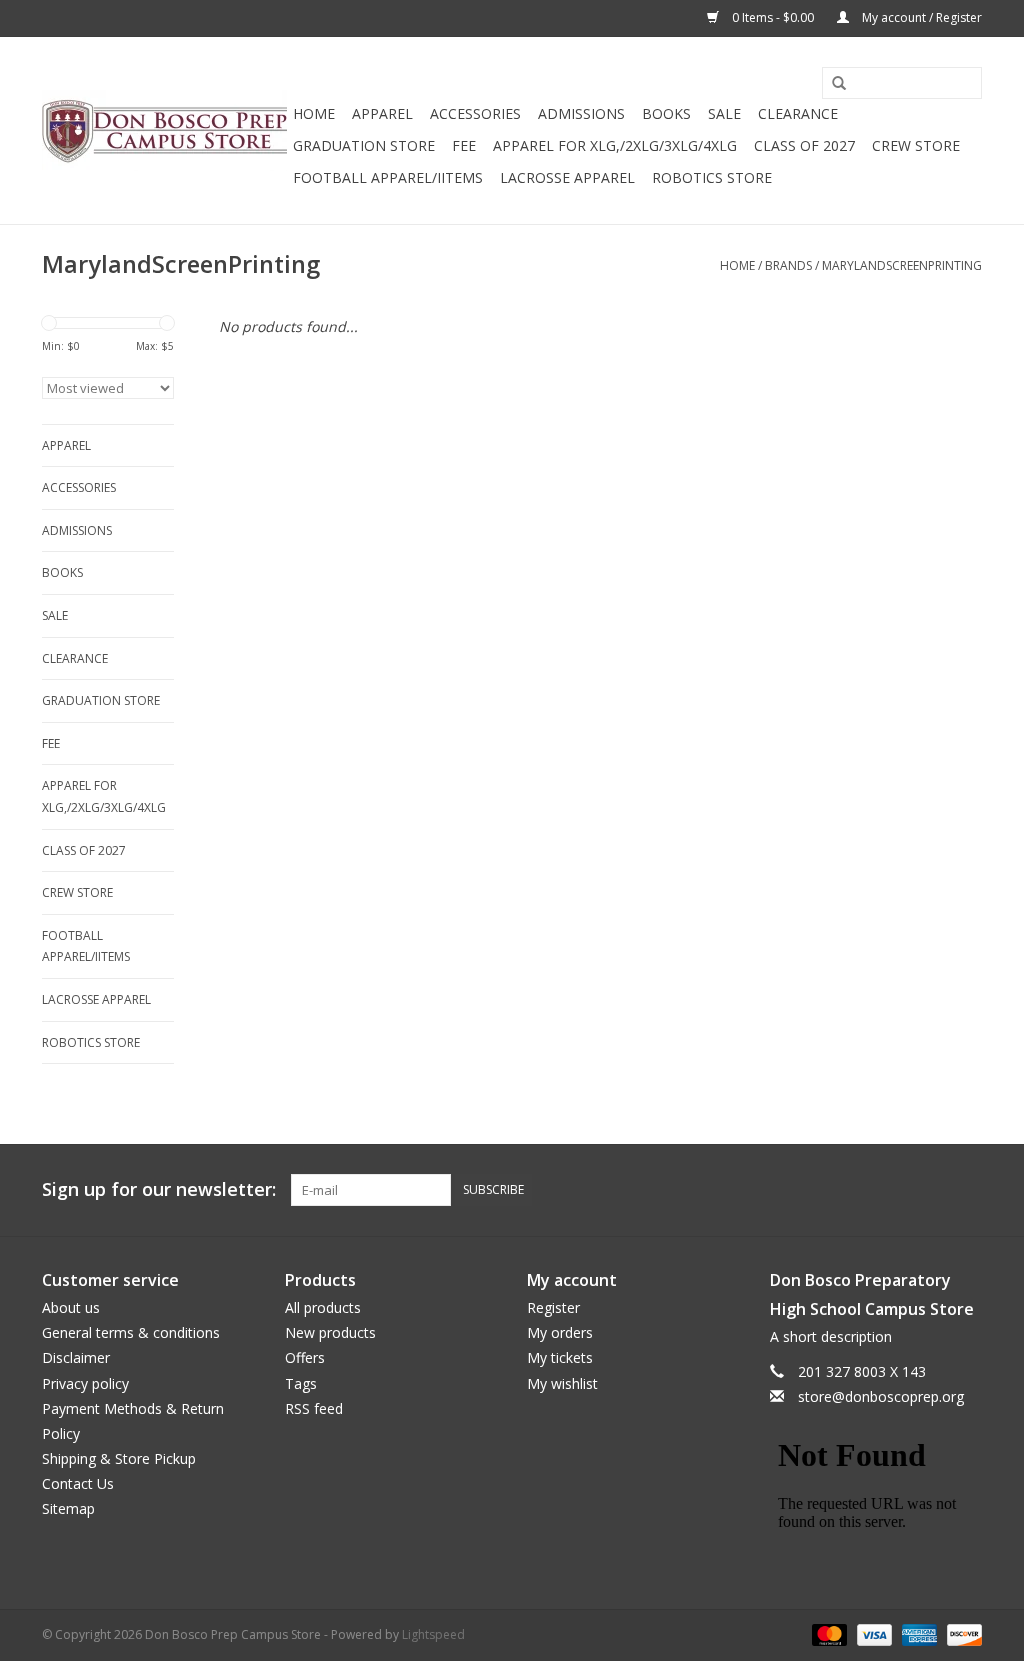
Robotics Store (712, 177)
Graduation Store (364, 145)
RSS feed (314, 1408)
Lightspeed (433, 1634)
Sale (724, 113)
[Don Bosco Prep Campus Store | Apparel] (164, 130)
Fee (464, 145)
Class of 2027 (804, 145)
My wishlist (562, 1383)
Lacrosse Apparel (567, 177)
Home (314, 113)
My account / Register (920, 17)
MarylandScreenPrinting (902, 265)
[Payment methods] (827, 1634)
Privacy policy (85, 1383)
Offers (305, 1357)
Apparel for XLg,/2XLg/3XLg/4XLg (615, 145)
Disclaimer (76, 1357)
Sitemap (68, 1508)
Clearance (798, 113)
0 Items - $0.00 (773, 17)
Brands (788, 265)
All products (323, 1307)
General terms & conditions (131, 1332)
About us (71, 1307)
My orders (560, 1332)
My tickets (560, 1357)
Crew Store (916, 145)
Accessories (475, 113)
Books (666, 113)
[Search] (832, 84)
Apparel (382, 113)
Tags (301, 1383)
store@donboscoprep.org (881, 1396)
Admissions (581, 113)
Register (553, 1307)
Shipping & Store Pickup (119, 1458)
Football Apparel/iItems (388, 177)
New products (330, 1332)
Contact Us (78, 1483)
